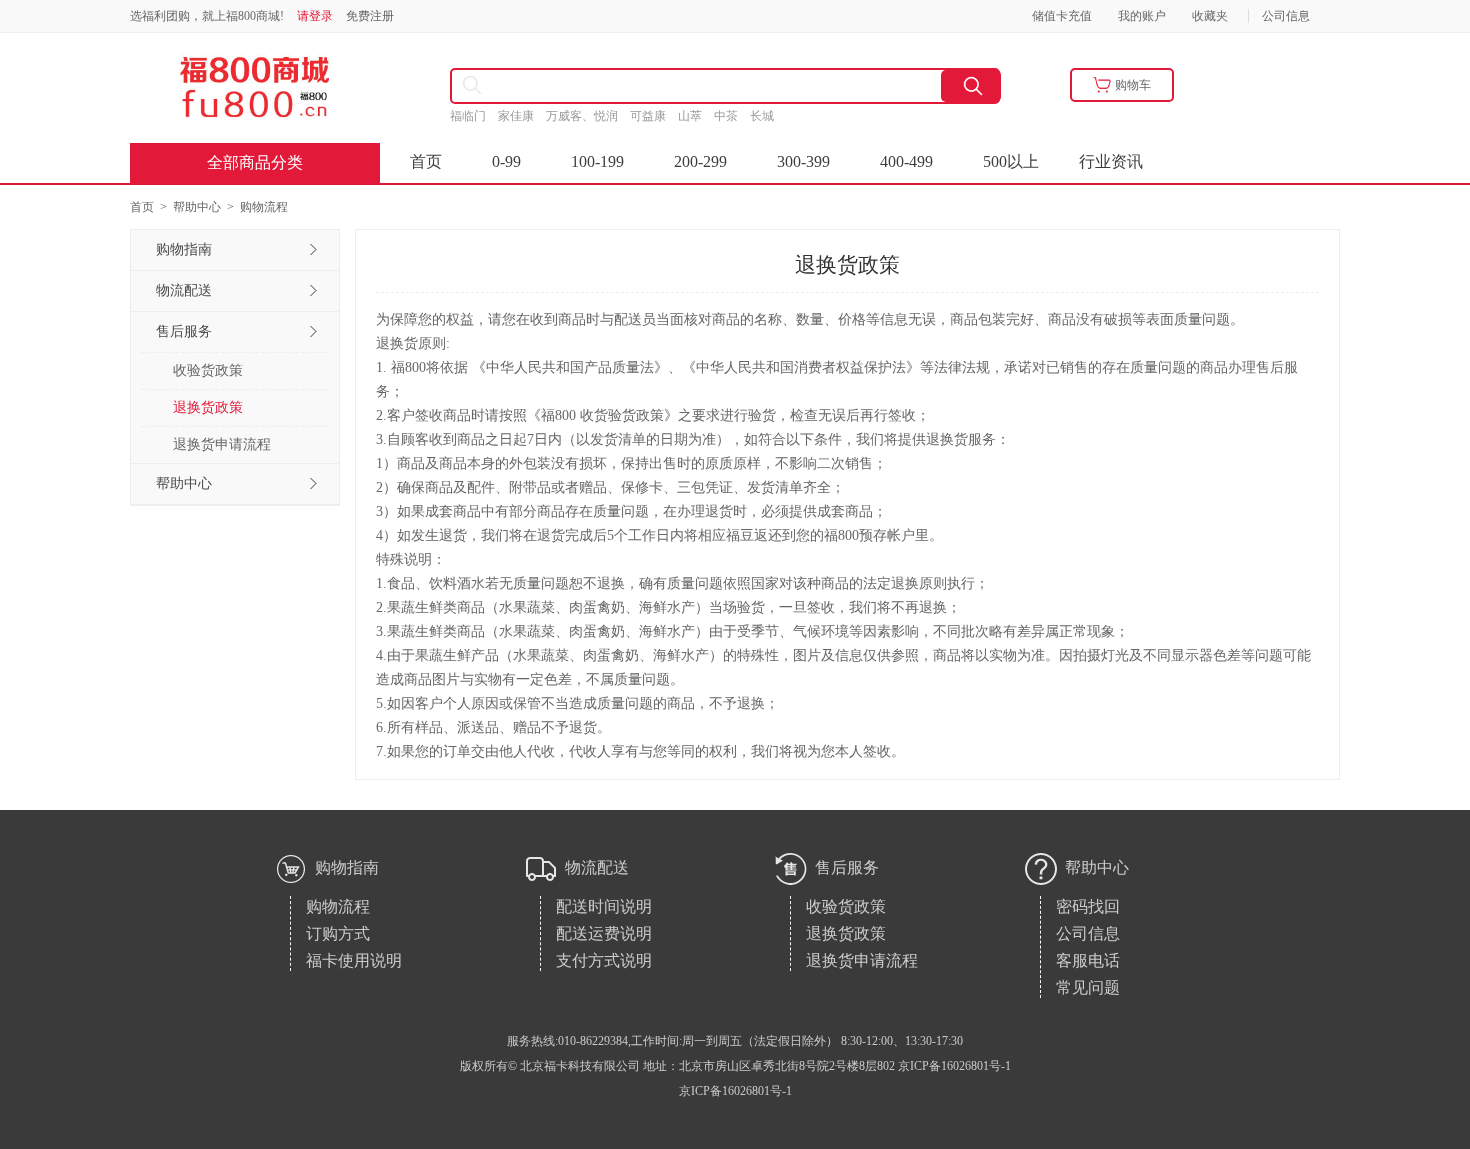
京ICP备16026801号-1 (735, 1091)
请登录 (315, 16)
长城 (769, 116)
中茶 (732, 116)
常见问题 (1088, 987)
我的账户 (1142, 16)
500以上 (1011, 161)
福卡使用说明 (354, 960)
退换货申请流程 (222, 444)
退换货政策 (208, 407)
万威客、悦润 (588, 116)
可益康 (654, 116)
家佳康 (522, 116)
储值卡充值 (1062, 16)
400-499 (906, 161)
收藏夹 (1210, 16)
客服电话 (1088, 960)
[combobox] (640, 86)
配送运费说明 (604, 933)
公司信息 (1286, 16)
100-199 (597, 161)
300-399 (803, 161)
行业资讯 (1111, 161)
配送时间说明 (604, 906)
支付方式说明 (604, 960)
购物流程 (338, 906)
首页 (426, 161)
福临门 (474, 116)
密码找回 (1088, 906)
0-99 (506, 161)
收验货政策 (208, 370)
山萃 (696, 116)
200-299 (700, 161)
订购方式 (338, 933)
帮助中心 (197, 207)
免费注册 (370, 16)
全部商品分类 (255, 162)
